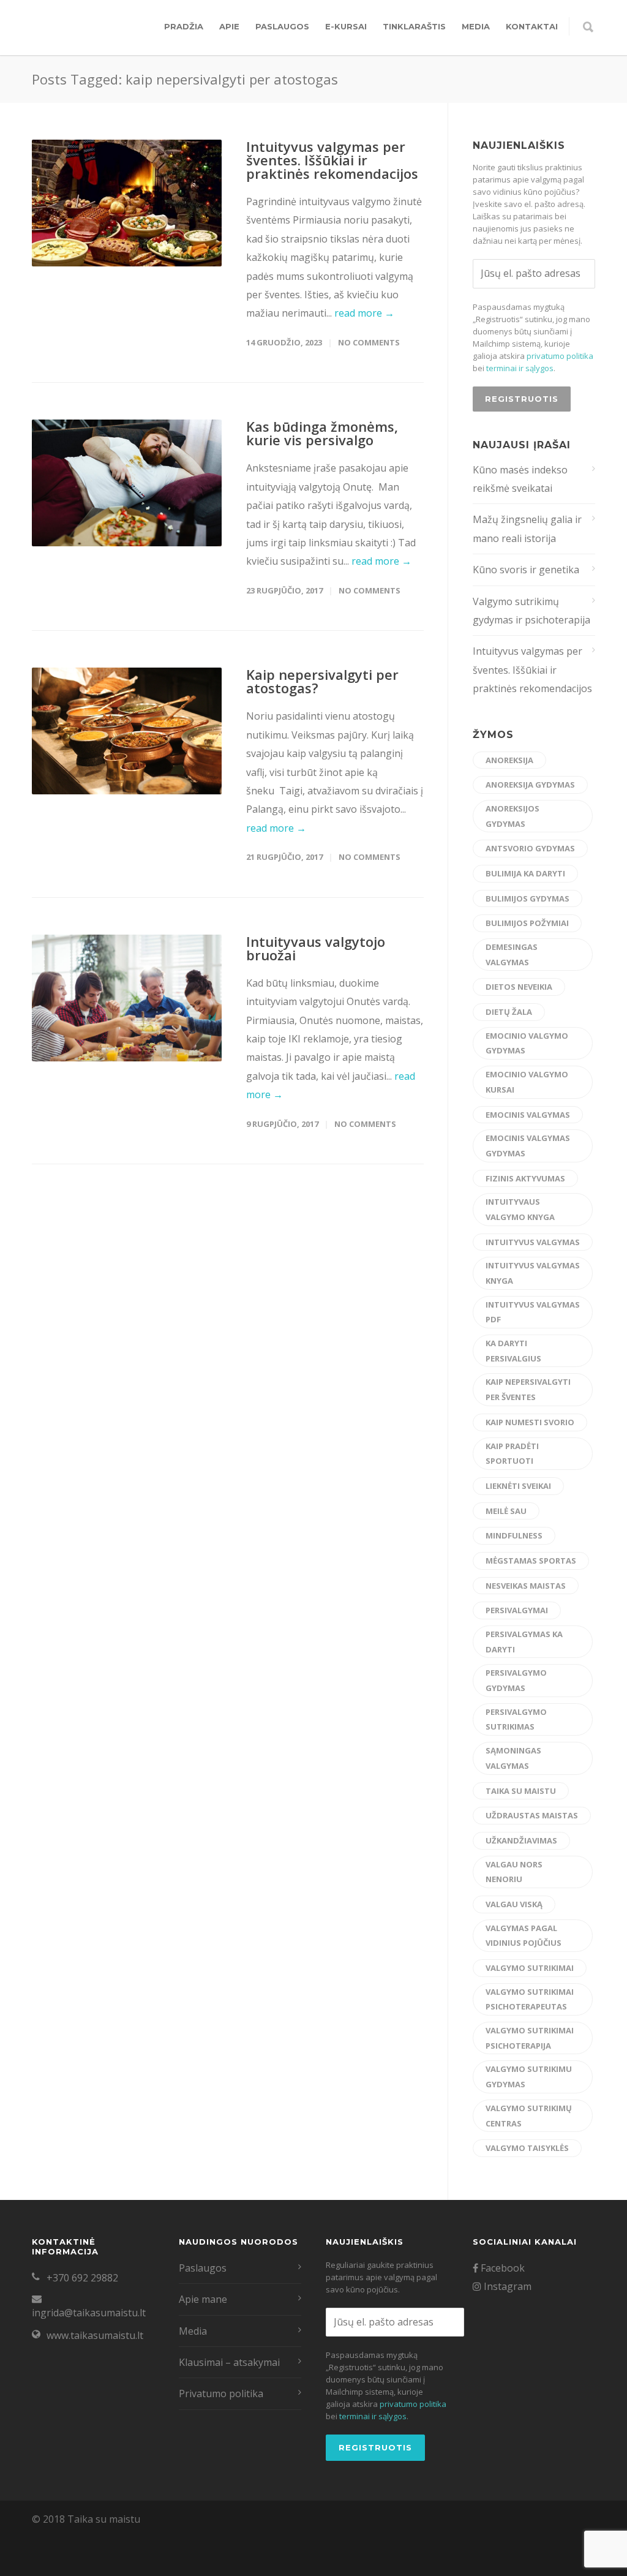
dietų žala (509, 1012)
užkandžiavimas (521, 1840)
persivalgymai (517, 1610)
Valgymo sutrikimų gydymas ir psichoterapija (531, 611)
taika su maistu (521, 1791)
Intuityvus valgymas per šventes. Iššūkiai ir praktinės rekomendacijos (332, 160)
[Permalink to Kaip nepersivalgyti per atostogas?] (127, 731)
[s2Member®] (61, 2567)
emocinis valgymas (528, 1115)
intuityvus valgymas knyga (533, 1273)
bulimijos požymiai (527, 923)
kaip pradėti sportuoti (512, 1454)
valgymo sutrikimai (530, 1968)
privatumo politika (560, 356)
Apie (229, 26)
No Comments (369, 342)
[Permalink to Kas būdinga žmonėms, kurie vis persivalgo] (127, 483)
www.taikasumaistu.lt (95, 2335)
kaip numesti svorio (530, 1422)
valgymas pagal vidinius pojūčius (524, 1936)
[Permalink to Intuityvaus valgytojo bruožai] (127, 998)
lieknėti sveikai (518, 1486)
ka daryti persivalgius (513, 1351)
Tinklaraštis (414, 26)
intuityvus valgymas (533, 1242)
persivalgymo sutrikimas (516, 1719)
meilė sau (506, 1511)
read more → (364, 313)
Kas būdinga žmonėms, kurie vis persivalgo (322, 433)
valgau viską (514, 1904)
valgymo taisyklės (527, 2148)
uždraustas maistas (532, 1815)
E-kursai (346, 26)
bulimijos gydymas (528, 898)
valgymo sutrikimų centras (529, 2116)
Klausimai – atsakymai (229, 2362)
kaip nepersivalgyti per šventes (528, 1389)
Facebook (501, 2268)
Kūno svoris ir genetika (526, 570)
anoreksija (509, 760)
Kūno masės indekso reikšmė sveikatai (520, 479)
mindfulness (514, 1535)
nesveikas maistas (526, 1586)
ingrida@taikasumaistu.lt (89, 2313)
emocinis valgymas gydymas (528, 1146)
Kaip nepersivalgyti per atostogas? (322, 681)
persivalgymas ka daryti (524, 1642)
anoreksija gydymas (530, 785)
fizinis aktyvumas (525, 1178)
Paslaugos (282, 26)
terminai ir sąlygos (520, 368)
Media (476, 26)
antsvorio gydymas (530, 848)
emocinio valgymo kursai (527, 1082)
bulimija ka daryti (525, 873)
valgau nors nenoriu (514, 1872)
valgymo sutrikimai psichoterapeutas (530, 1999)
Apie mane (203, 2299)
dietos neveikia (519, 987)
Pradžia (184, 26)
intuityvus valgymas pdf (533, 1312)
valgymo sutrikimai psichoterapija (530, 2038)
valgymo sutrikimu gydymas (529, 2077)
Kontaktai (532, 26)
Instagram (506, 2286)
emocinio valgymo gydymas (527, 1043)
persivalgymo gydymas (516, 1680)
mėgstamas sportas (531, 1561)
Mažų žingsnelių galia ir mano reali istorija (527, 529)
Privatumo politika (221, 2393)
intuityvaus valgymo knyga (520, 1209)
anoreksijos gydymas (512, 816)
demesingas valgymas (512, 955)
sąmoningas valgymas (513, 1758)
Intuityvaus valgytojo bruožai (316, 948)
